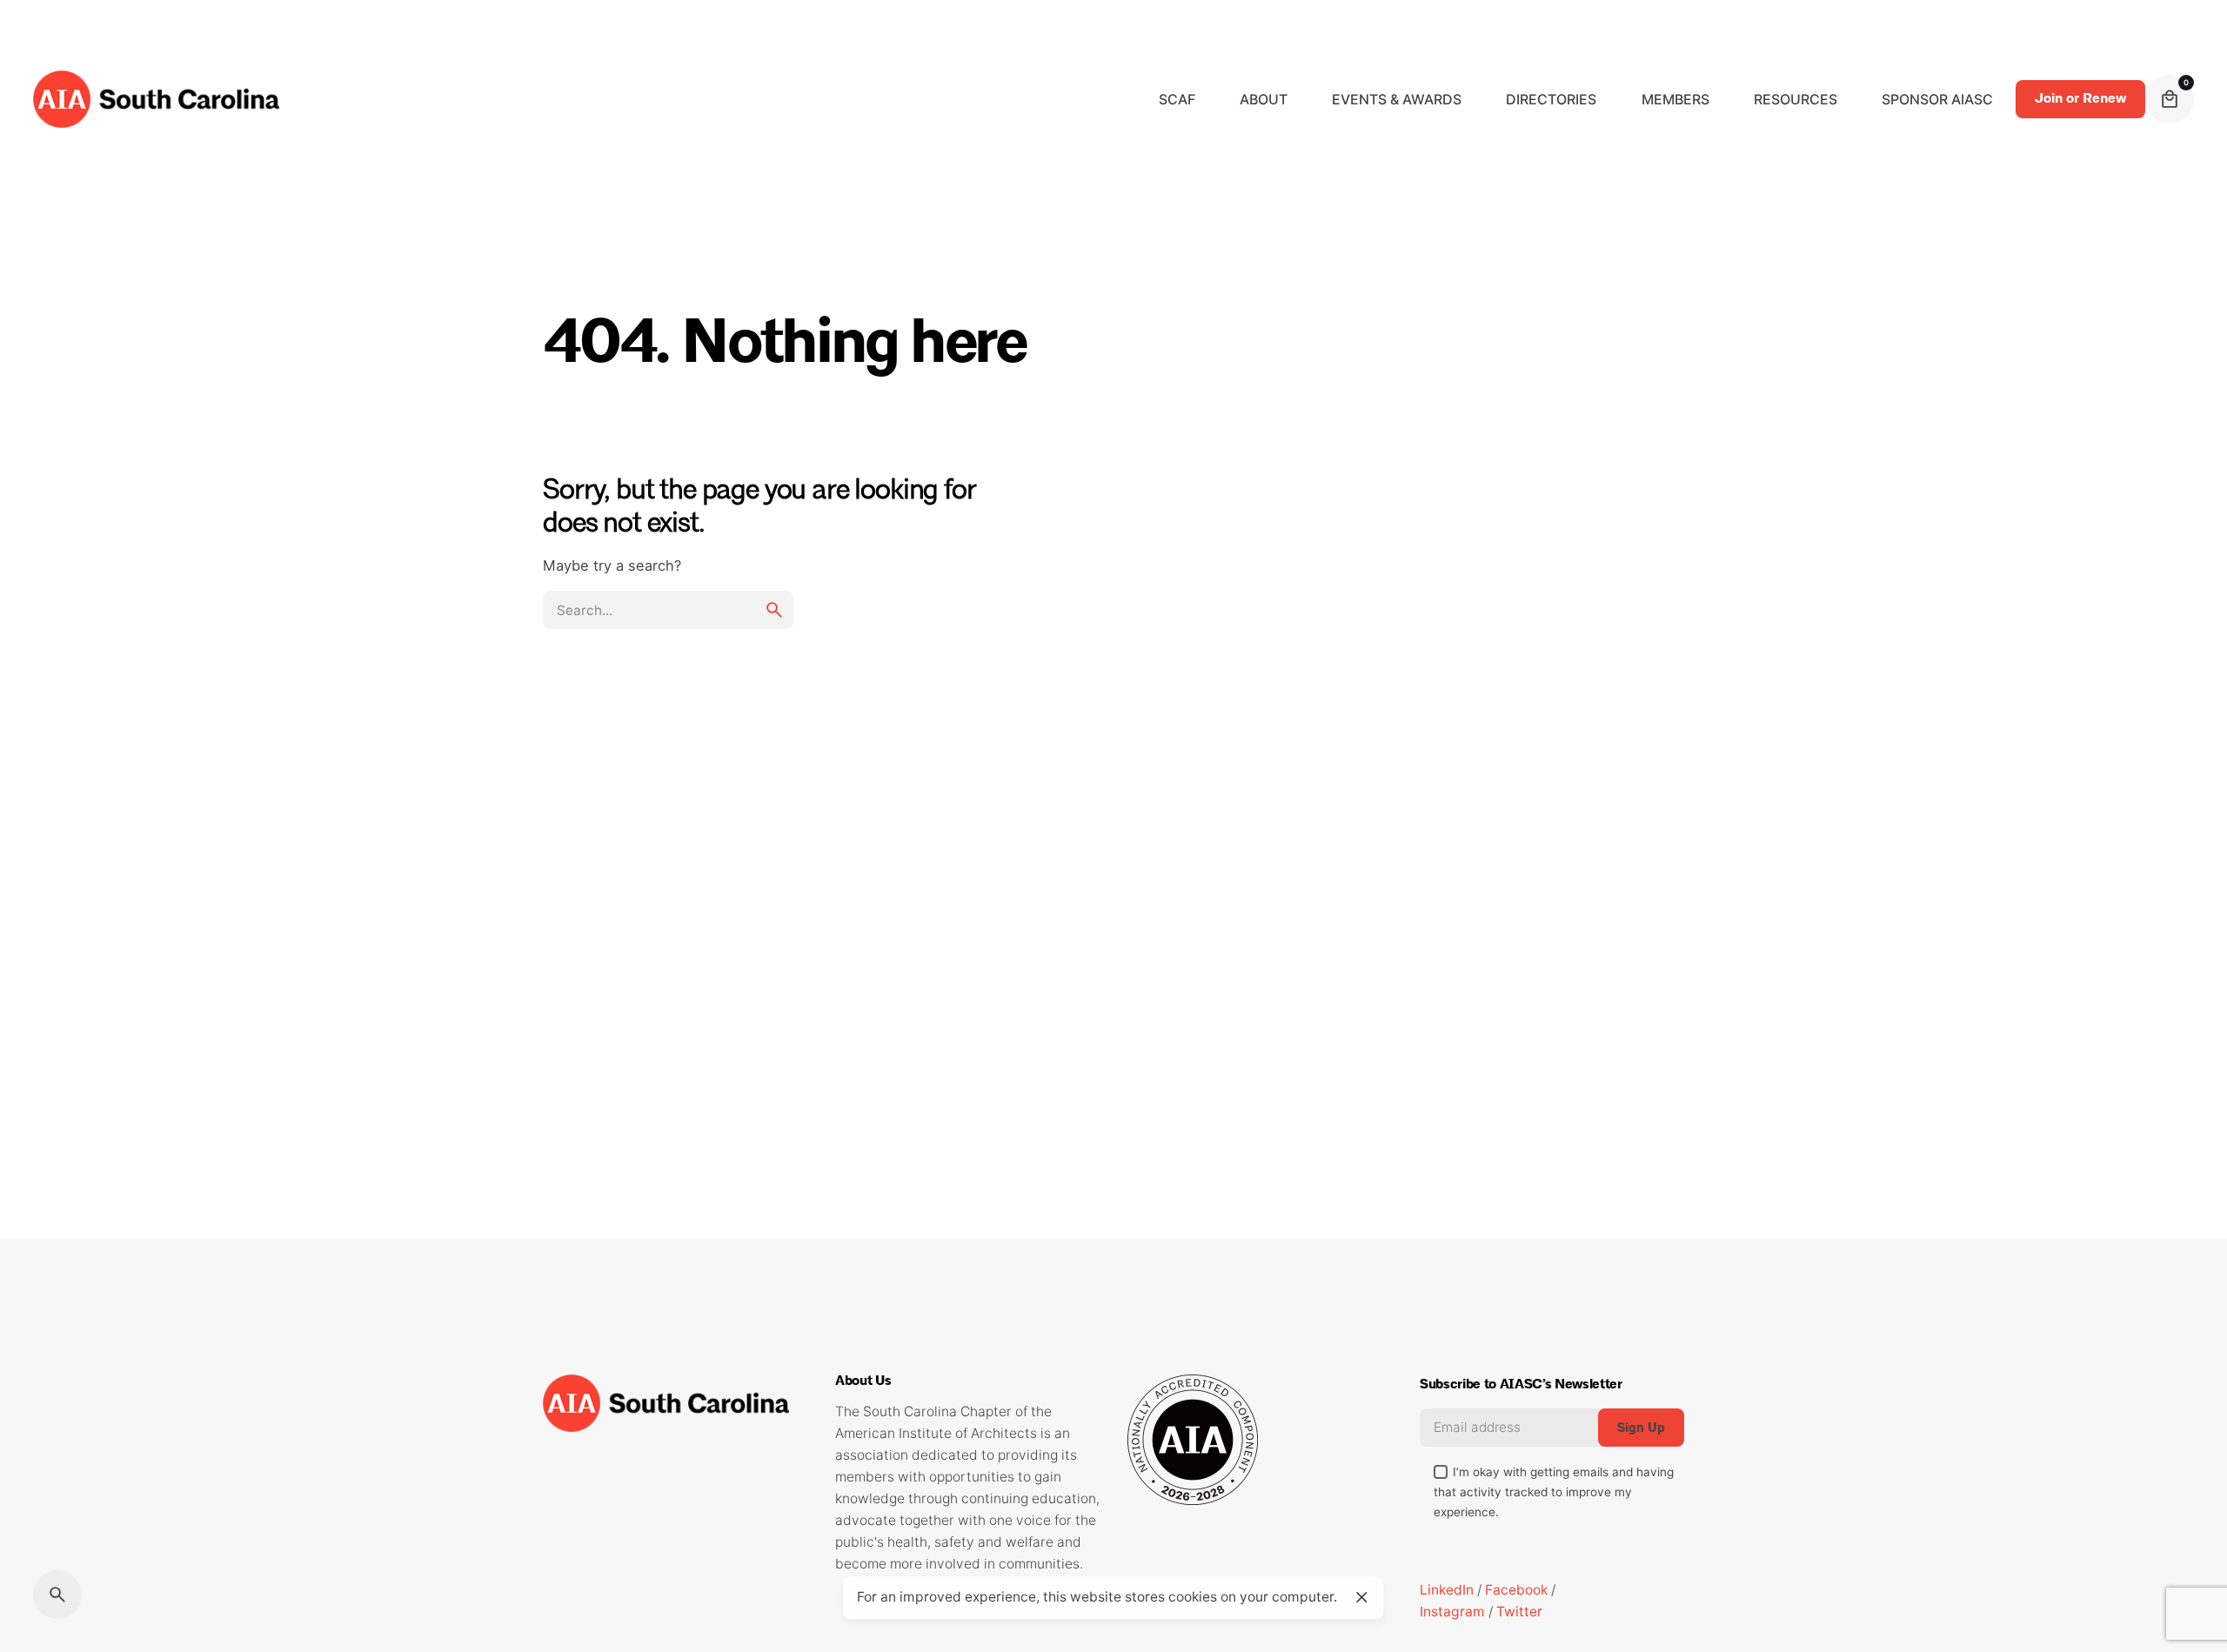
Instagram (1452, 1612)
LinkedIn (1447, 1590)
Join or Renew (2080, 98)
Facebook (1516, 1590)
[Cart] (2170, 99)
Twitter (1519, 1612)
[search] (774, 610)
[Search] (57, 1595)
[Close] (1361, 1597)
